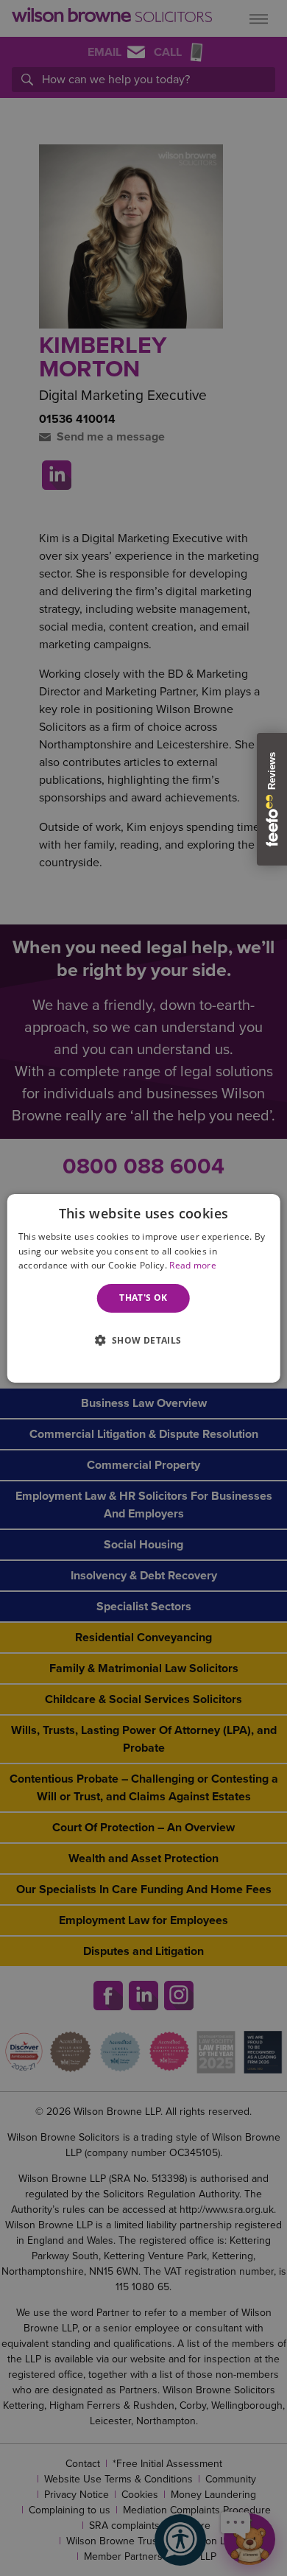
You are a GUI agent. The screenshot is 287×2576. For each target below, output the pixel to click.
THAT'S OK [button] (143, 1298)
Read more (193, 1265)
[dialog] (144, 1288)
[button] (143, 1339)
